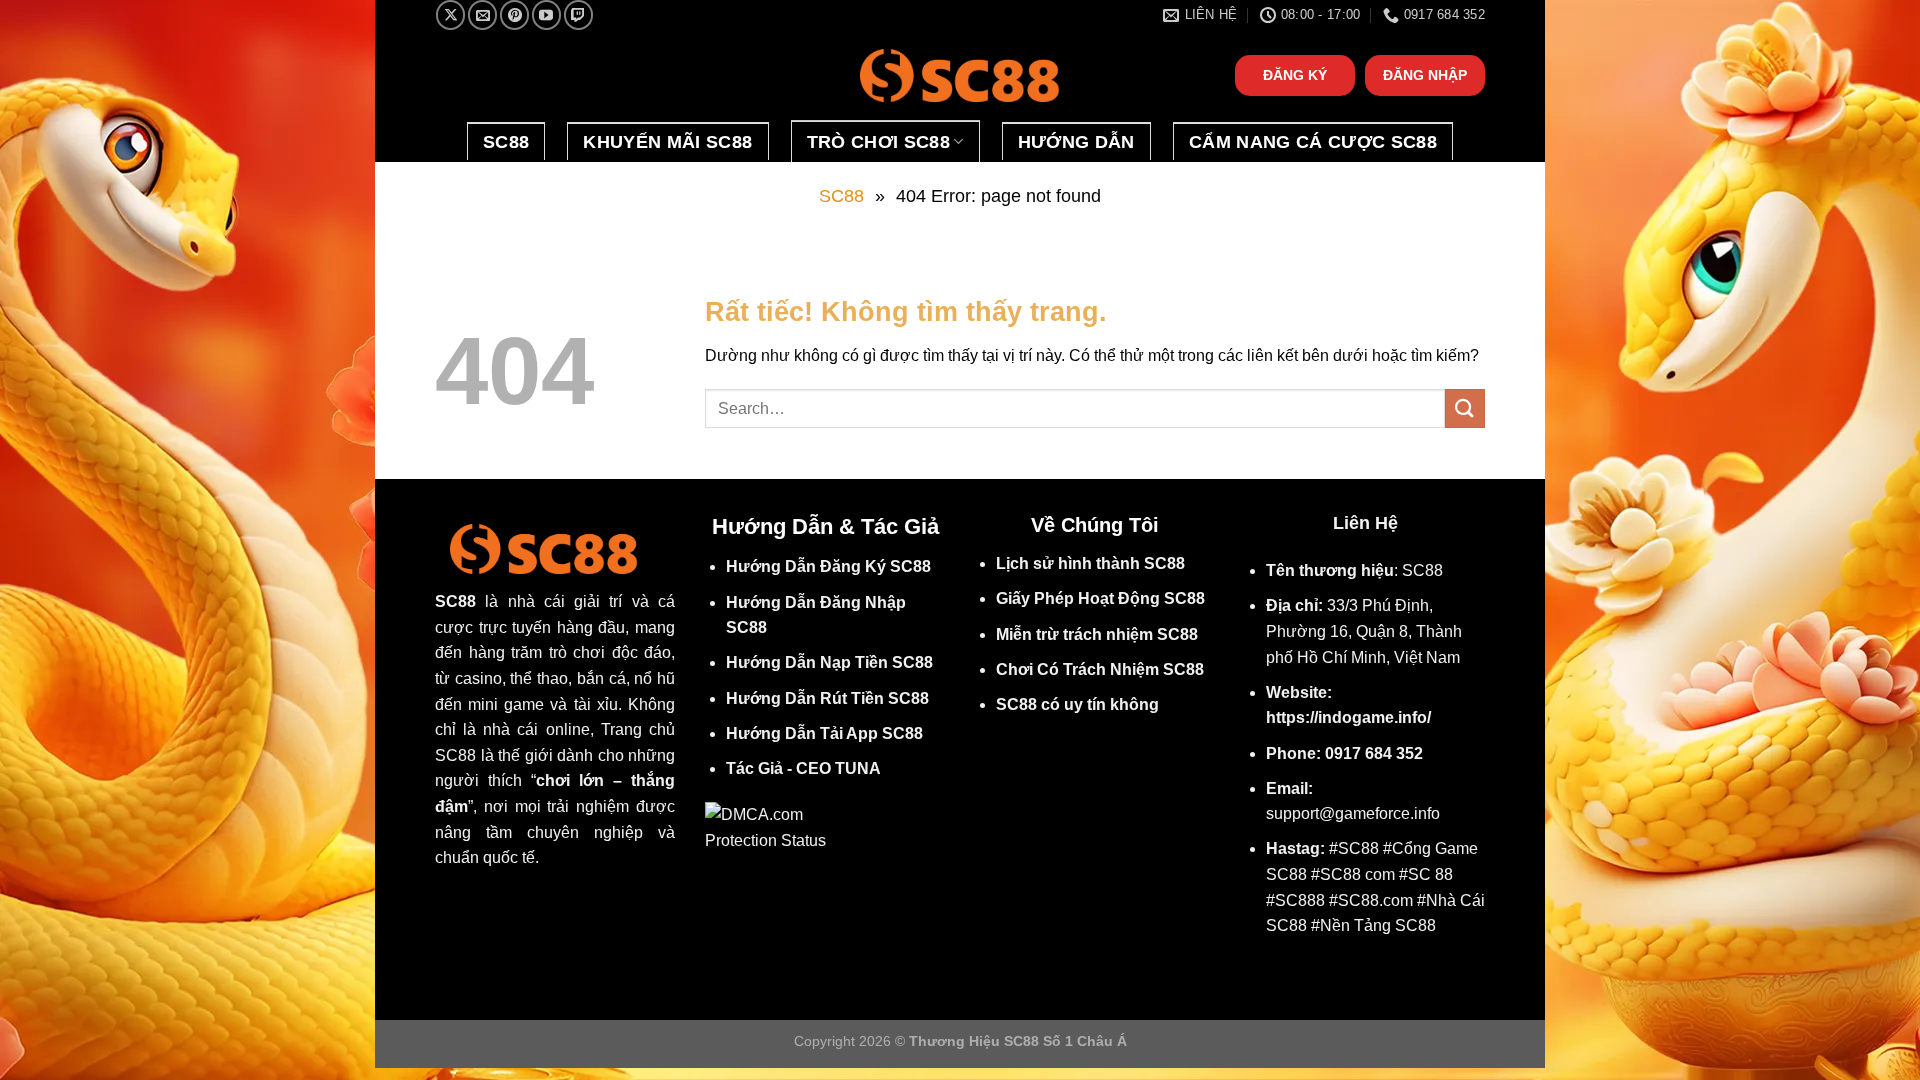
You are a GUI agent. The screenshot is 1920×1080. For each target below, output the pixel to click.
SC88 (506, 142)
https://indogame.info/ (1348, 717)
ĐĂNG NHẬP (1425, 75)
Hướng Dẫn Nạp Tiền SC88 (829, 662)
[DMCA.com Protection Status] (772, 826)
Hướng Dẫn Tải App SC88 (824, 733)
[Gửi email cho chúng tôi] (482, 14)
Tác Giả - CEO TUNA (803, 768)
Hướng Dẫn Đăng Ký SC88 (828, 566)
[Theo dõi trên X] (450, 14)
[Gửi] (1465, 408)
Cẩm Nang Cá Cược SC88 (1313, 142)
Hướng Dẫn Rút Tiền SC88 (827, 698)
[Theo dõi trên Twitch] (578, 14)
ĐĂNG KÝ (1295, 75)
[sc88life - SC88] (960, 75)
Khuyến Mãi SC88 (667, 142)
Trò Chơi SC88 (879, 142)
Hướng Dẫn (1076, 142)
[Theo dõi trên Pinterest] (514, 14)
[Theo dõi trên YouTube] (546, 14)
